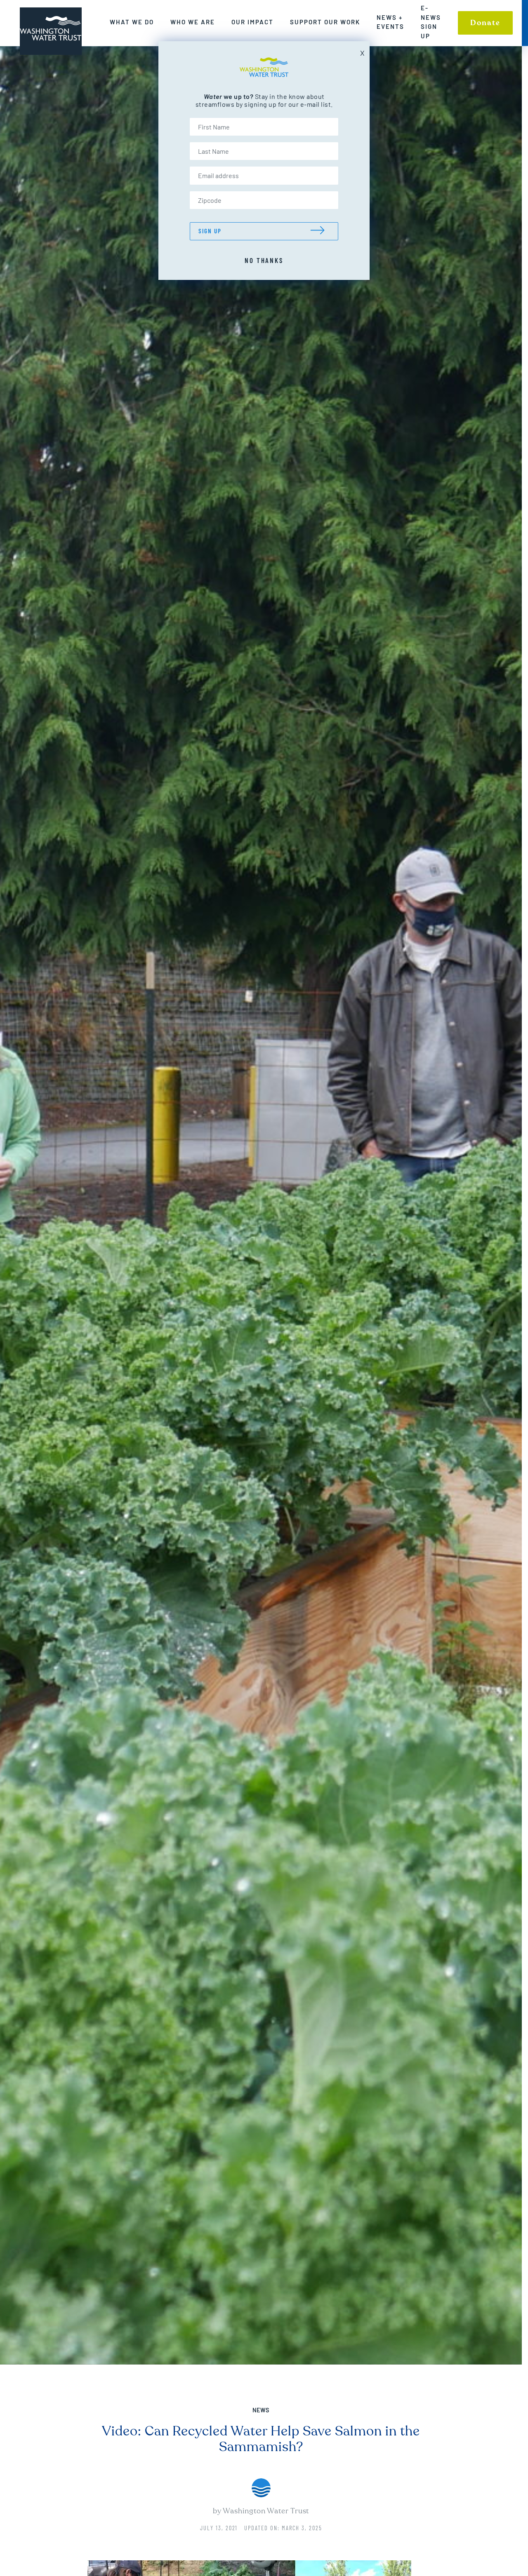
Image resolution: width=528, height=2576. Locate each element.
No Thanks (264, 260)
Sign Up (210, 231)
